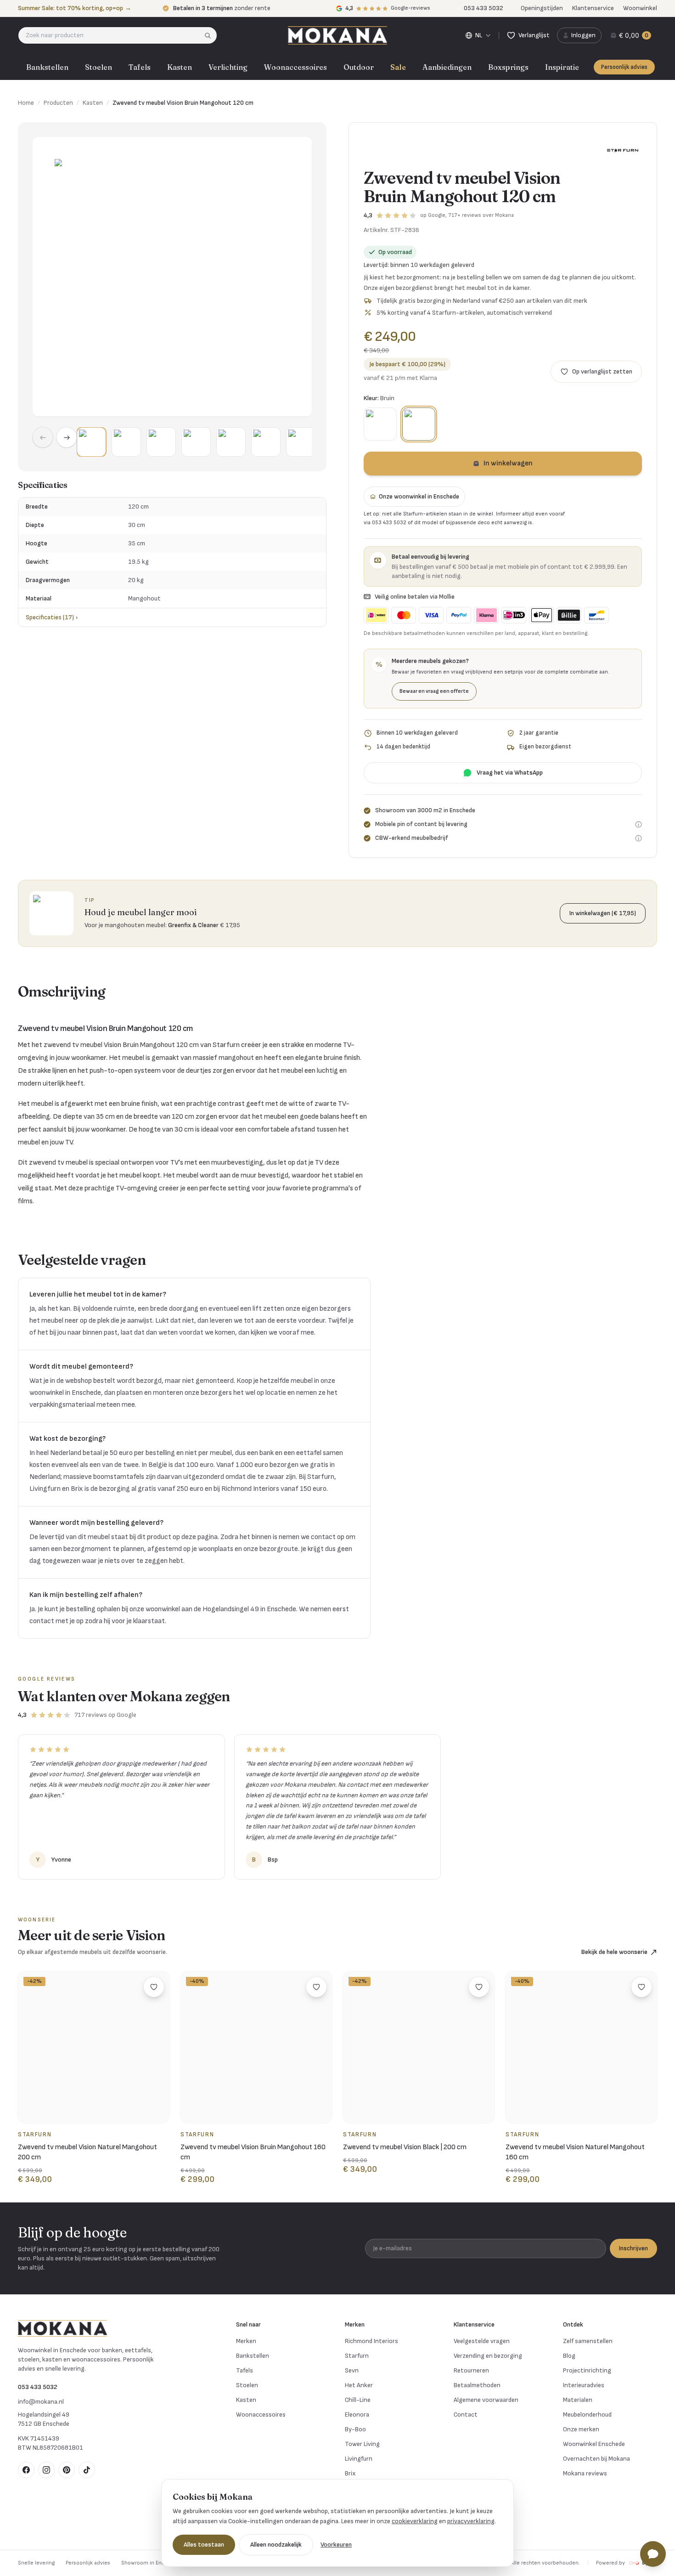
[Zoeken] (211, 35)
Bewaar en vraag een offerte (434, 691)
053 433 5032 (38, 2387)
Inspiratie (562, 67)
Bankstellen (47, 67)
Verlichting (228, 67)
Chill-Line (358, 2400)
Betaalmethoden (477, 2385)
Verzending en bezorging (488, 2356)
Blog (569, 2356)
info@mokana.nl (41, 2402)
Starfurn (357, 2356)
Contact (466, 2415)
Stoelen (98, 67)
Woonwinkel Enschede (594, 2444)
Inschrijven (633, 2248)
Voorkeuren (336, 2545)
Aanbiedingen (447, 67)
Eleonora (357, 2415)
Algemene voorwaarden (486, 2400)
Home (26, 103)
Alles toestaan (204, 2545)
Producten (58, 103)
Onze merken (581, 2429)
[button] (91, 442)
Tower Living (362, 2444)
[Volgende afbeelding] (67, 437)
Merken (246, 2341)
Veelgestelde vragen (482, 2341)
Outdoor (359, 67)
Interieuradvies (584, 2385)
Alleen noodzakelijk (276, 2545)
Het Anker (359, 2385)
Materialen (578, 2400)
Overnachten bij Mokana (596, 2459)
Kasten (180, 67)
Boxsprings (508, 67)
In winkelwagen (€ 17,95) (603, 913)
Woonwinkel (640, 8)
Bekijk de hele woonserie (614, 1952)
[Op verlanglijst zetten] (154, 1987)
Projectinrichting (587, 2370)
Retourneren (471, 2370)
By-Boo (355, 2429)
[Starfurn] (623, 150)
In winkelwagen (508, 463)
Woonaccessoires (295, 67)
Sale (398, 67)
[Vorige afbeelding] (43, 437)
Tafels (140, 67)
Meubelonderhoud (587, 2415)
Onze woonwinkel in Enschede (419, 496)
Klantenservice (593, 8)
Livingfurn (359, 2459)
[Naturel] (380, 424)
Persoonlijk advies (624, 67)
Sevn (352, 2370)
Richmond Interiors (371, 2341)
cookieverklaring (415, 2521)
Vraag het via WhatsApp (510, 773)
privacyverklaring (471, 2521)
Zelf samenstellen (588, 2341)
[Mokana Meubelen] (337, 35)
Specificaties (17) (52, 617)
